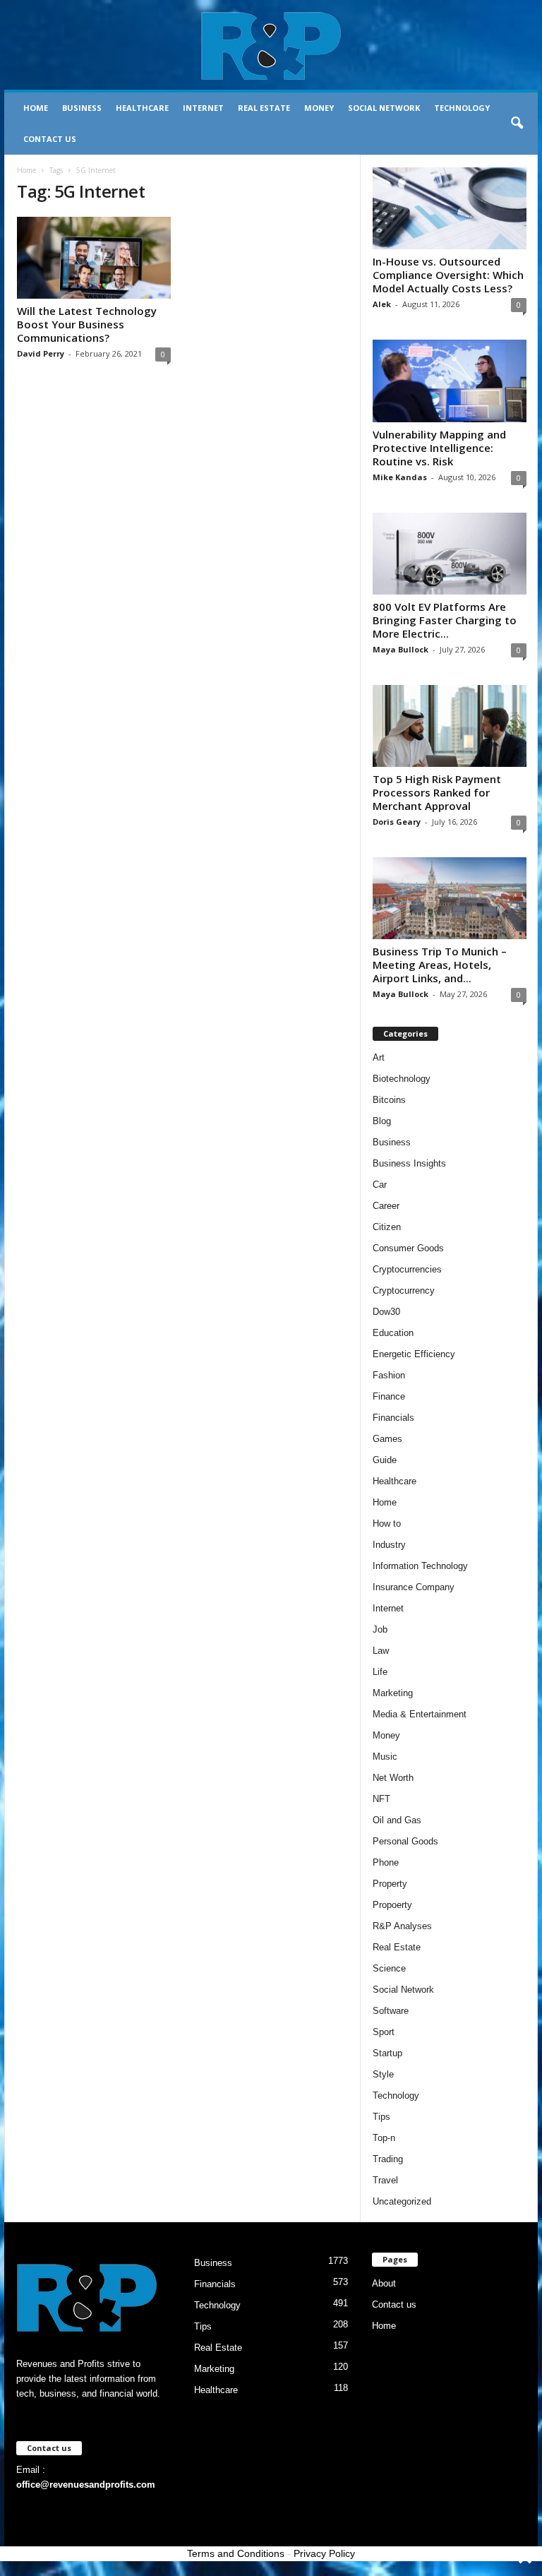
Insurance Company (414, 1587)
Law (381, 1651)
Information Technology (420, 1566)
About (384, 2283)
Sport (384, 2032)
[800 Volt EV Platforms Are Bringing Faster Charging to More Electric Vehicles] (450, 554)
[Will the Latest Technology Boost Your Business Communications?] (94, 258)
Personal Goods (405, 1841)
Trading (388, 2159)
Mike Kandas (400, 477)
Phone (386, 1862)
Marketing (393, 1693)
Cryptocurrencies (407, 1269)
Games (387, 1439)
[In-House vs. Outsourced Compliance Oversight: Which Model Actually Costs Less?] (450, 208)
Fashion (389, 1375)
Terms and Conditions (236, 2553)
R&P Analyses (402, 1926)
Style (383, 2074)
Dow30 (386, 1312)
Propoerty (392, 1905)
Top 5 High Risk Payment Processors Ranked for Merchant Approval (437, 792)
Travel (385, 2180)
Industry (389, 1545)
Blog (382, 1121)
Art (379, 1057)
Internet (203, 108)
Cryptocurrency (404, 1290)
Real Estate (264, 108)
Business (82, 108)
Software (391, 2011)
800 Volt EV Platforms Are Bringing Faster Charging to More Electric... (445, 620)
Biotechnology (402, 1079)
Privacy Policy (324, 2553)
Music (385, 1757)
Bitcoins (389, 1100)
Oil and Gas (397, 1820)
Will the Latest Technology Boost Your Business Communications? (87, 324)
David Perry (41, 353)
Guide (385, 1460)
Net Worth (393, 1778)
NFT (381, 1799)
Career (386, 1206)
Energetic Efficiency (414, 1354)
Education (393, 1333)
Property (390, 1884)
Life (380, 1672)
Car (380, 1185)
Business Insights (409, 1163)
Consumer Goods (408, 1248)
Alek (382, 304)
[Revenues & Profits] (271, 45)
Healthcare (142, 108)
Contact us (50, 139)
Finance (389, 1396)
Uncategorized (402, 2201)
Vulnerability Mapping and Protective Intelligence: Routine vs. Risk (439, 448)
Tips (381, 2117)
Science (389, 1968)
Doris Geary (397, 822)
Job (380, 1629)
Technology (462, 108)
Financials (393, 1418)
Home (36, 108)
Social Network (384, 108)
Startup (387, 2053)
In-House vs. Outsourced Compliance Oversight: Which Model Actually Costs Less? (448, 275)
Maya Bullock (401, 649)
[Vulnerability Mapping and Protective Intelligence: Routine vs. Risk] (450, 381)
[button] (517, 124)
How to (387, 1523)
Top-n (384, 2138)
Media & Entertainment (420, 1714)
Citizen (387, 1227)
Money (319, 108)
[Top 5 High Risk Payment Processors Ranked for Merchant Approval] (450, 726)
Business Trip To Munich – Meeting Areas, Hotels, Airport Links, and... (440, 965)
